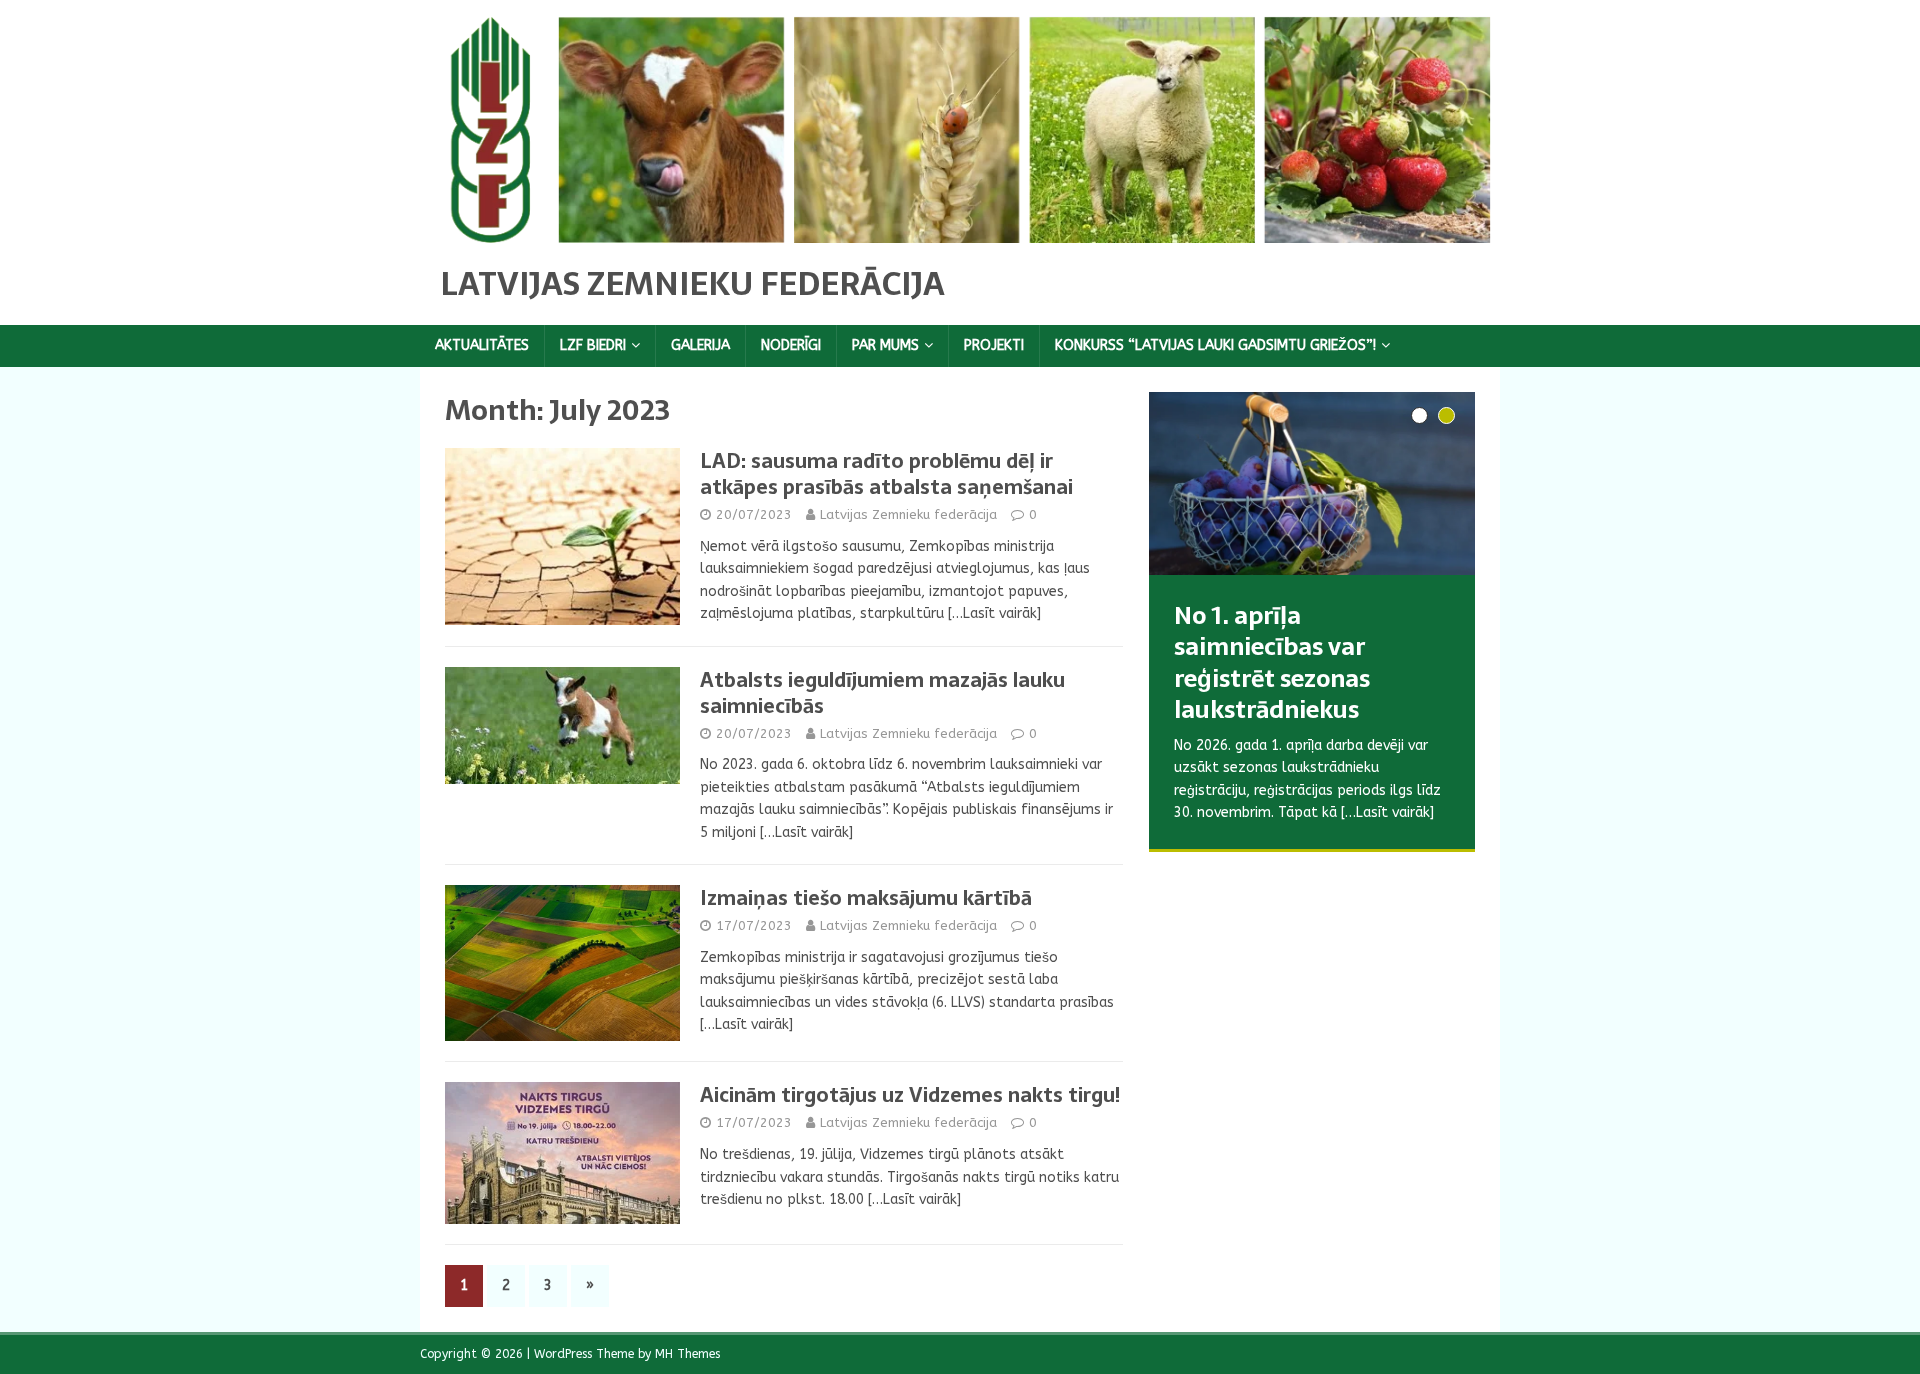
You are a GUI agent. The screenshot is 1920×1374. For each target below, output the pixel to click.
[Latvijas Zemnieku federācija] (960, 230)
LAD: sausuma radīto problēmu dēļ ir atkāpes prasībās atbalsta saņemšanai (886, 474)
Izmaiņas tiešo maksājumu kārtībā (866, 898)
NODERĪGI (791, 345)
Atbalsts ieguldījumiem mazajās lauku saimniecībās (882, 693)
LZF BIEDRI (593, 345)
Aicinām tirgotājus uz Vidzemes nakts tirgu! (910, 1095)
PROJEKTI (994, 345)
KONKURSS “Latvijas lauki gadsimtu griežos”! (1215, 345)
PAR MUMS (885, 345)
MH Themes (687, 1354)
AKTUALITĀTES (482, 345)
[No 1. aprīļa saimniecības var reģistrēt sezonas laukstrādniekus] (1312, 483)
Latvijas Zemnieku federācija (908, 514)
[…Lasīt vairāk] (994, 613)
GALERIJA (700, 345)
